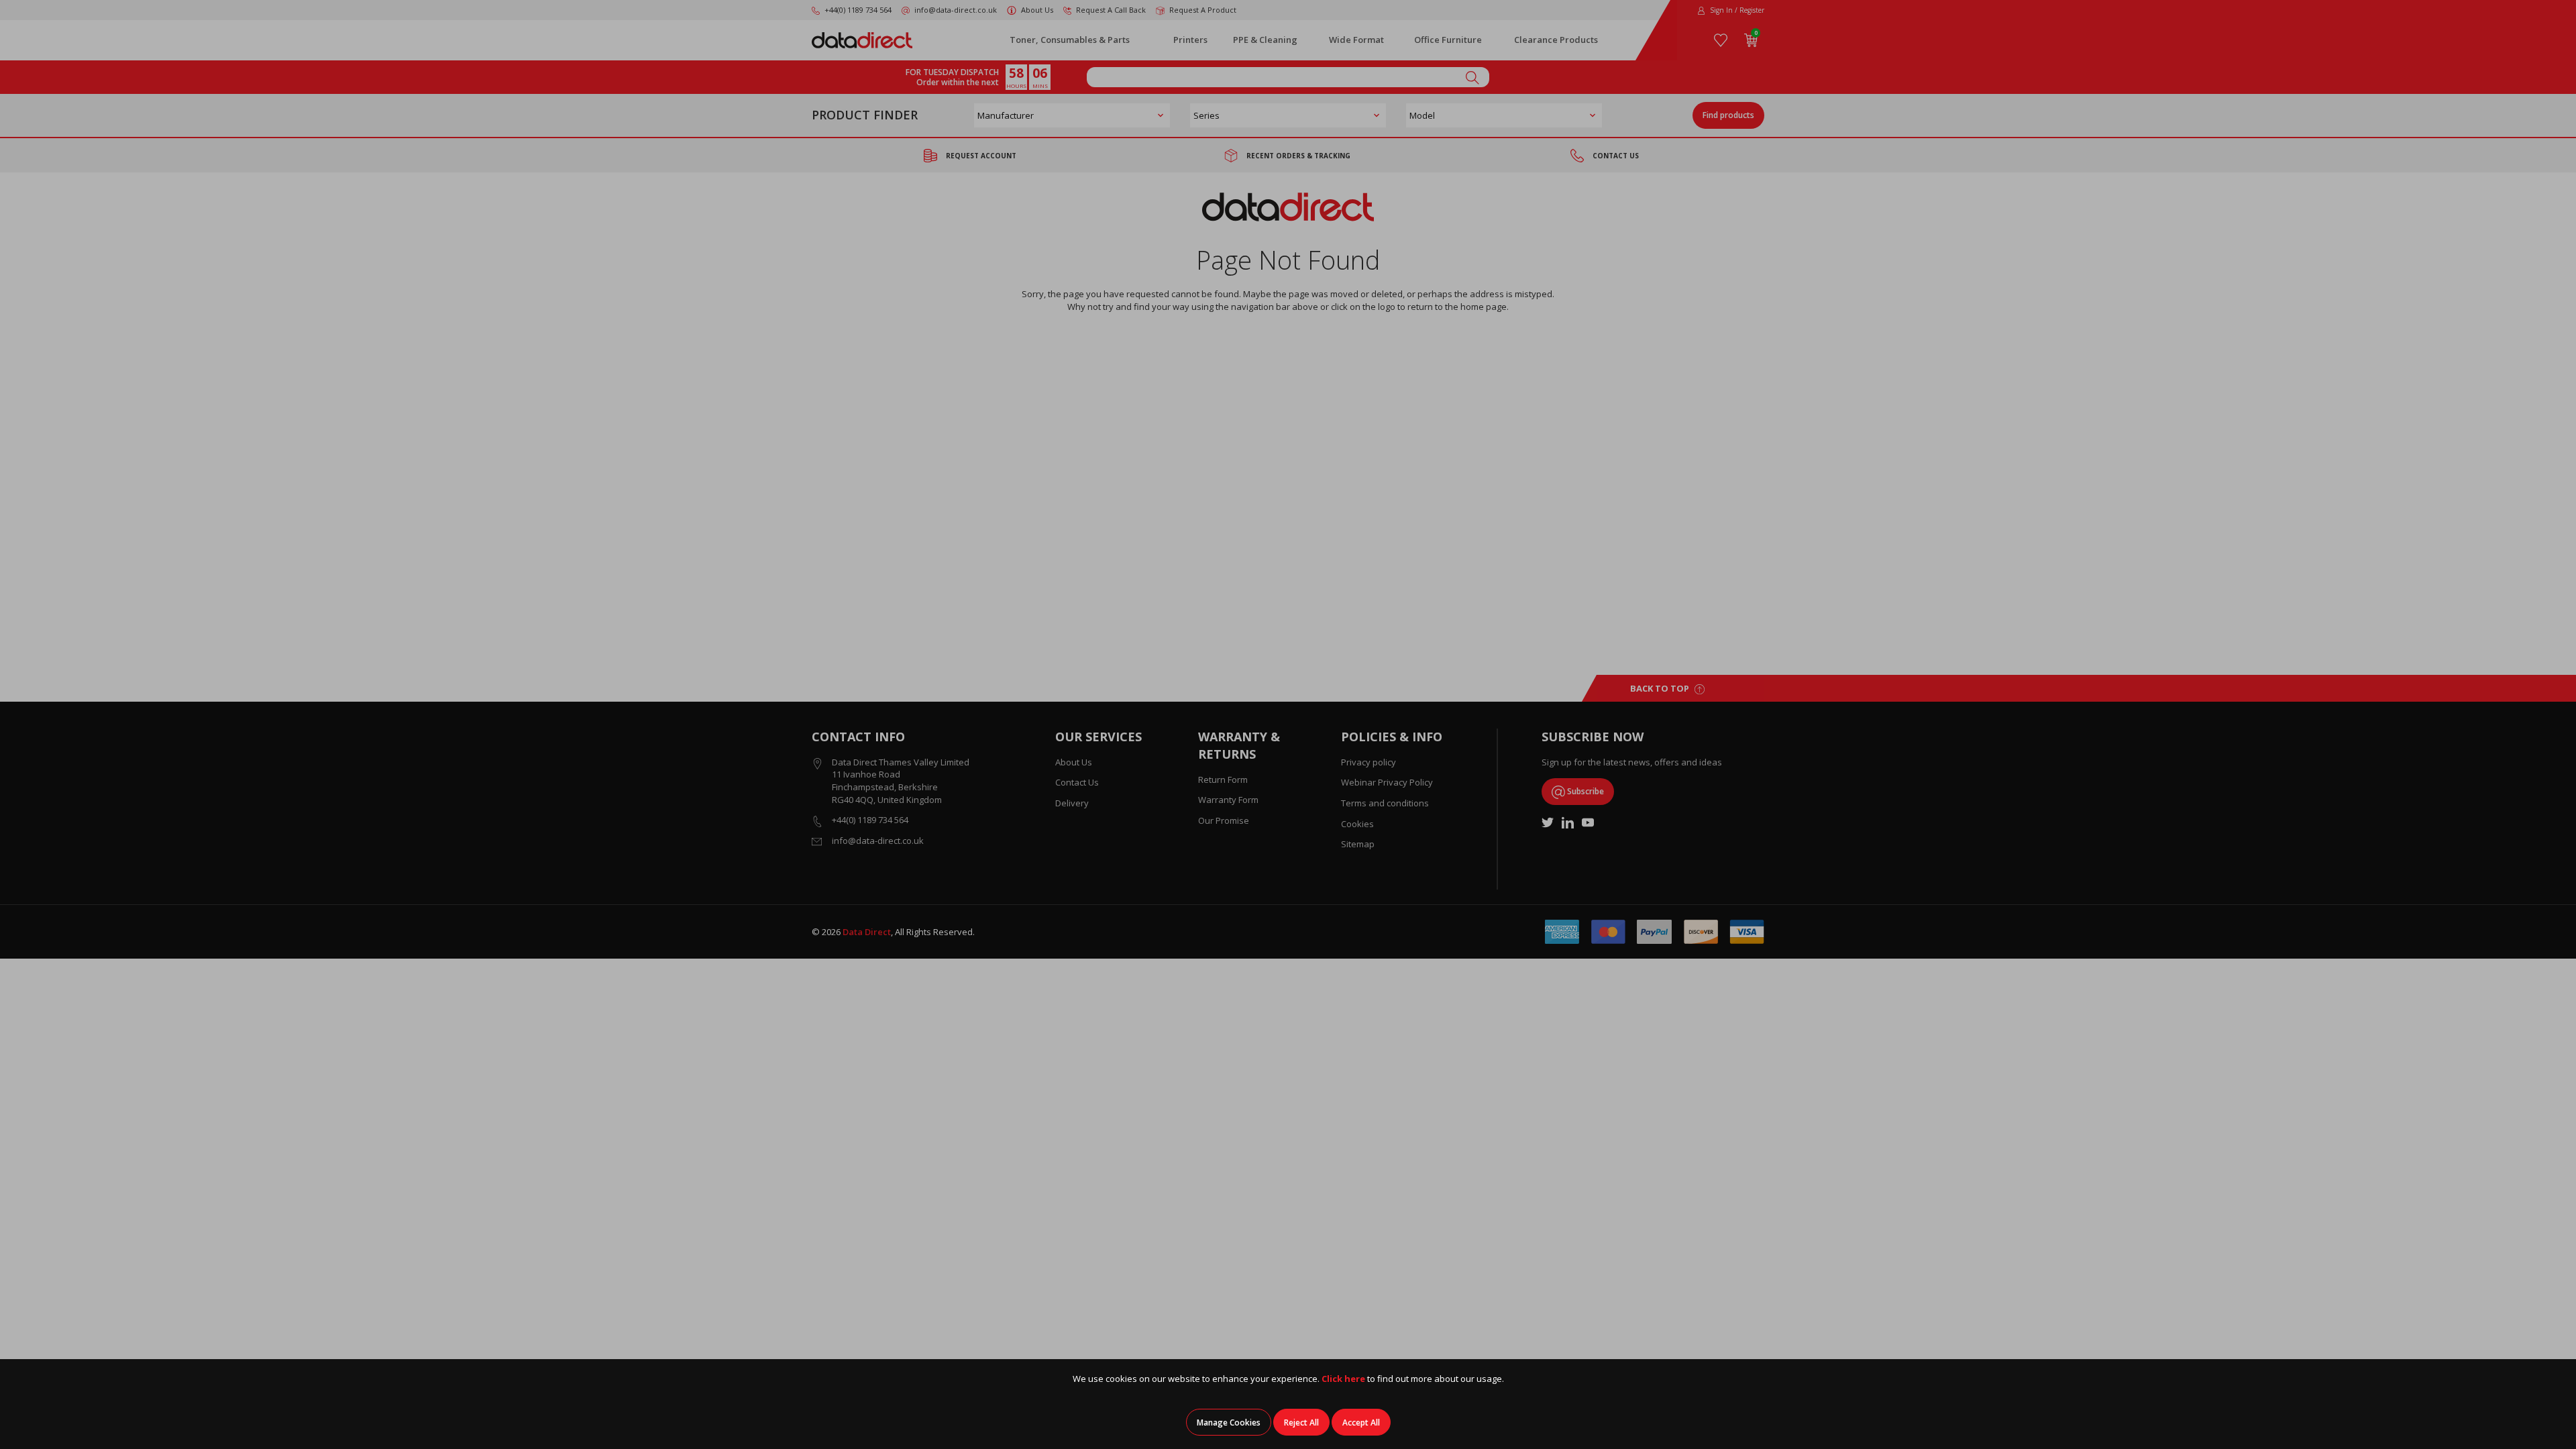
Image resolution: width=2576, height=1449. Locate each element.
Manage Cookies (1229, 1423)
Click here (1343, 1379)
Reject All (1301, 1423)
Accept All (1361, 1423)
